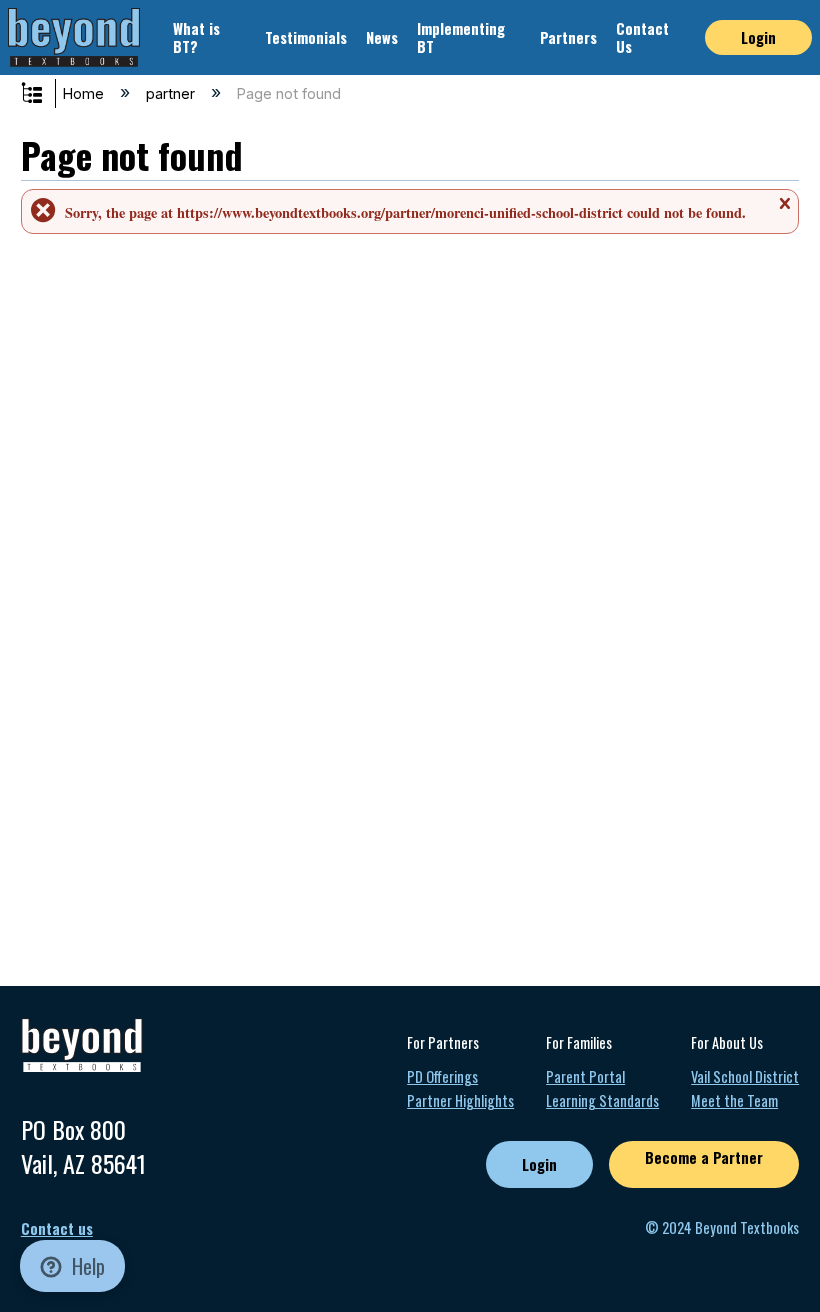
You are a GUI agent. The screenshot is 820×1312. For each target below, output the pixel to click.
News (382, 37)
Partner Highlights (460, 1100)
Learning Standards (602, 1100)
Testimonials (306, 37)
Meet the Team (734, 1100)
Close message (784, 211)
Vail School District (745, 1076)
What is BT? (196, 37)
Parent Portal (585, 1076)
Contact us (57, 1228)
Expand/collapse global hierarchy (45, 94)
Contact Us (642, 37)
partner (172, 93)
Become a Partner (704, 1157)
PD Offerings (442, 1076)
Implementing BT (461, 37)
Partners (568, 37)
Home (85, 93)
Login (758, 37)
